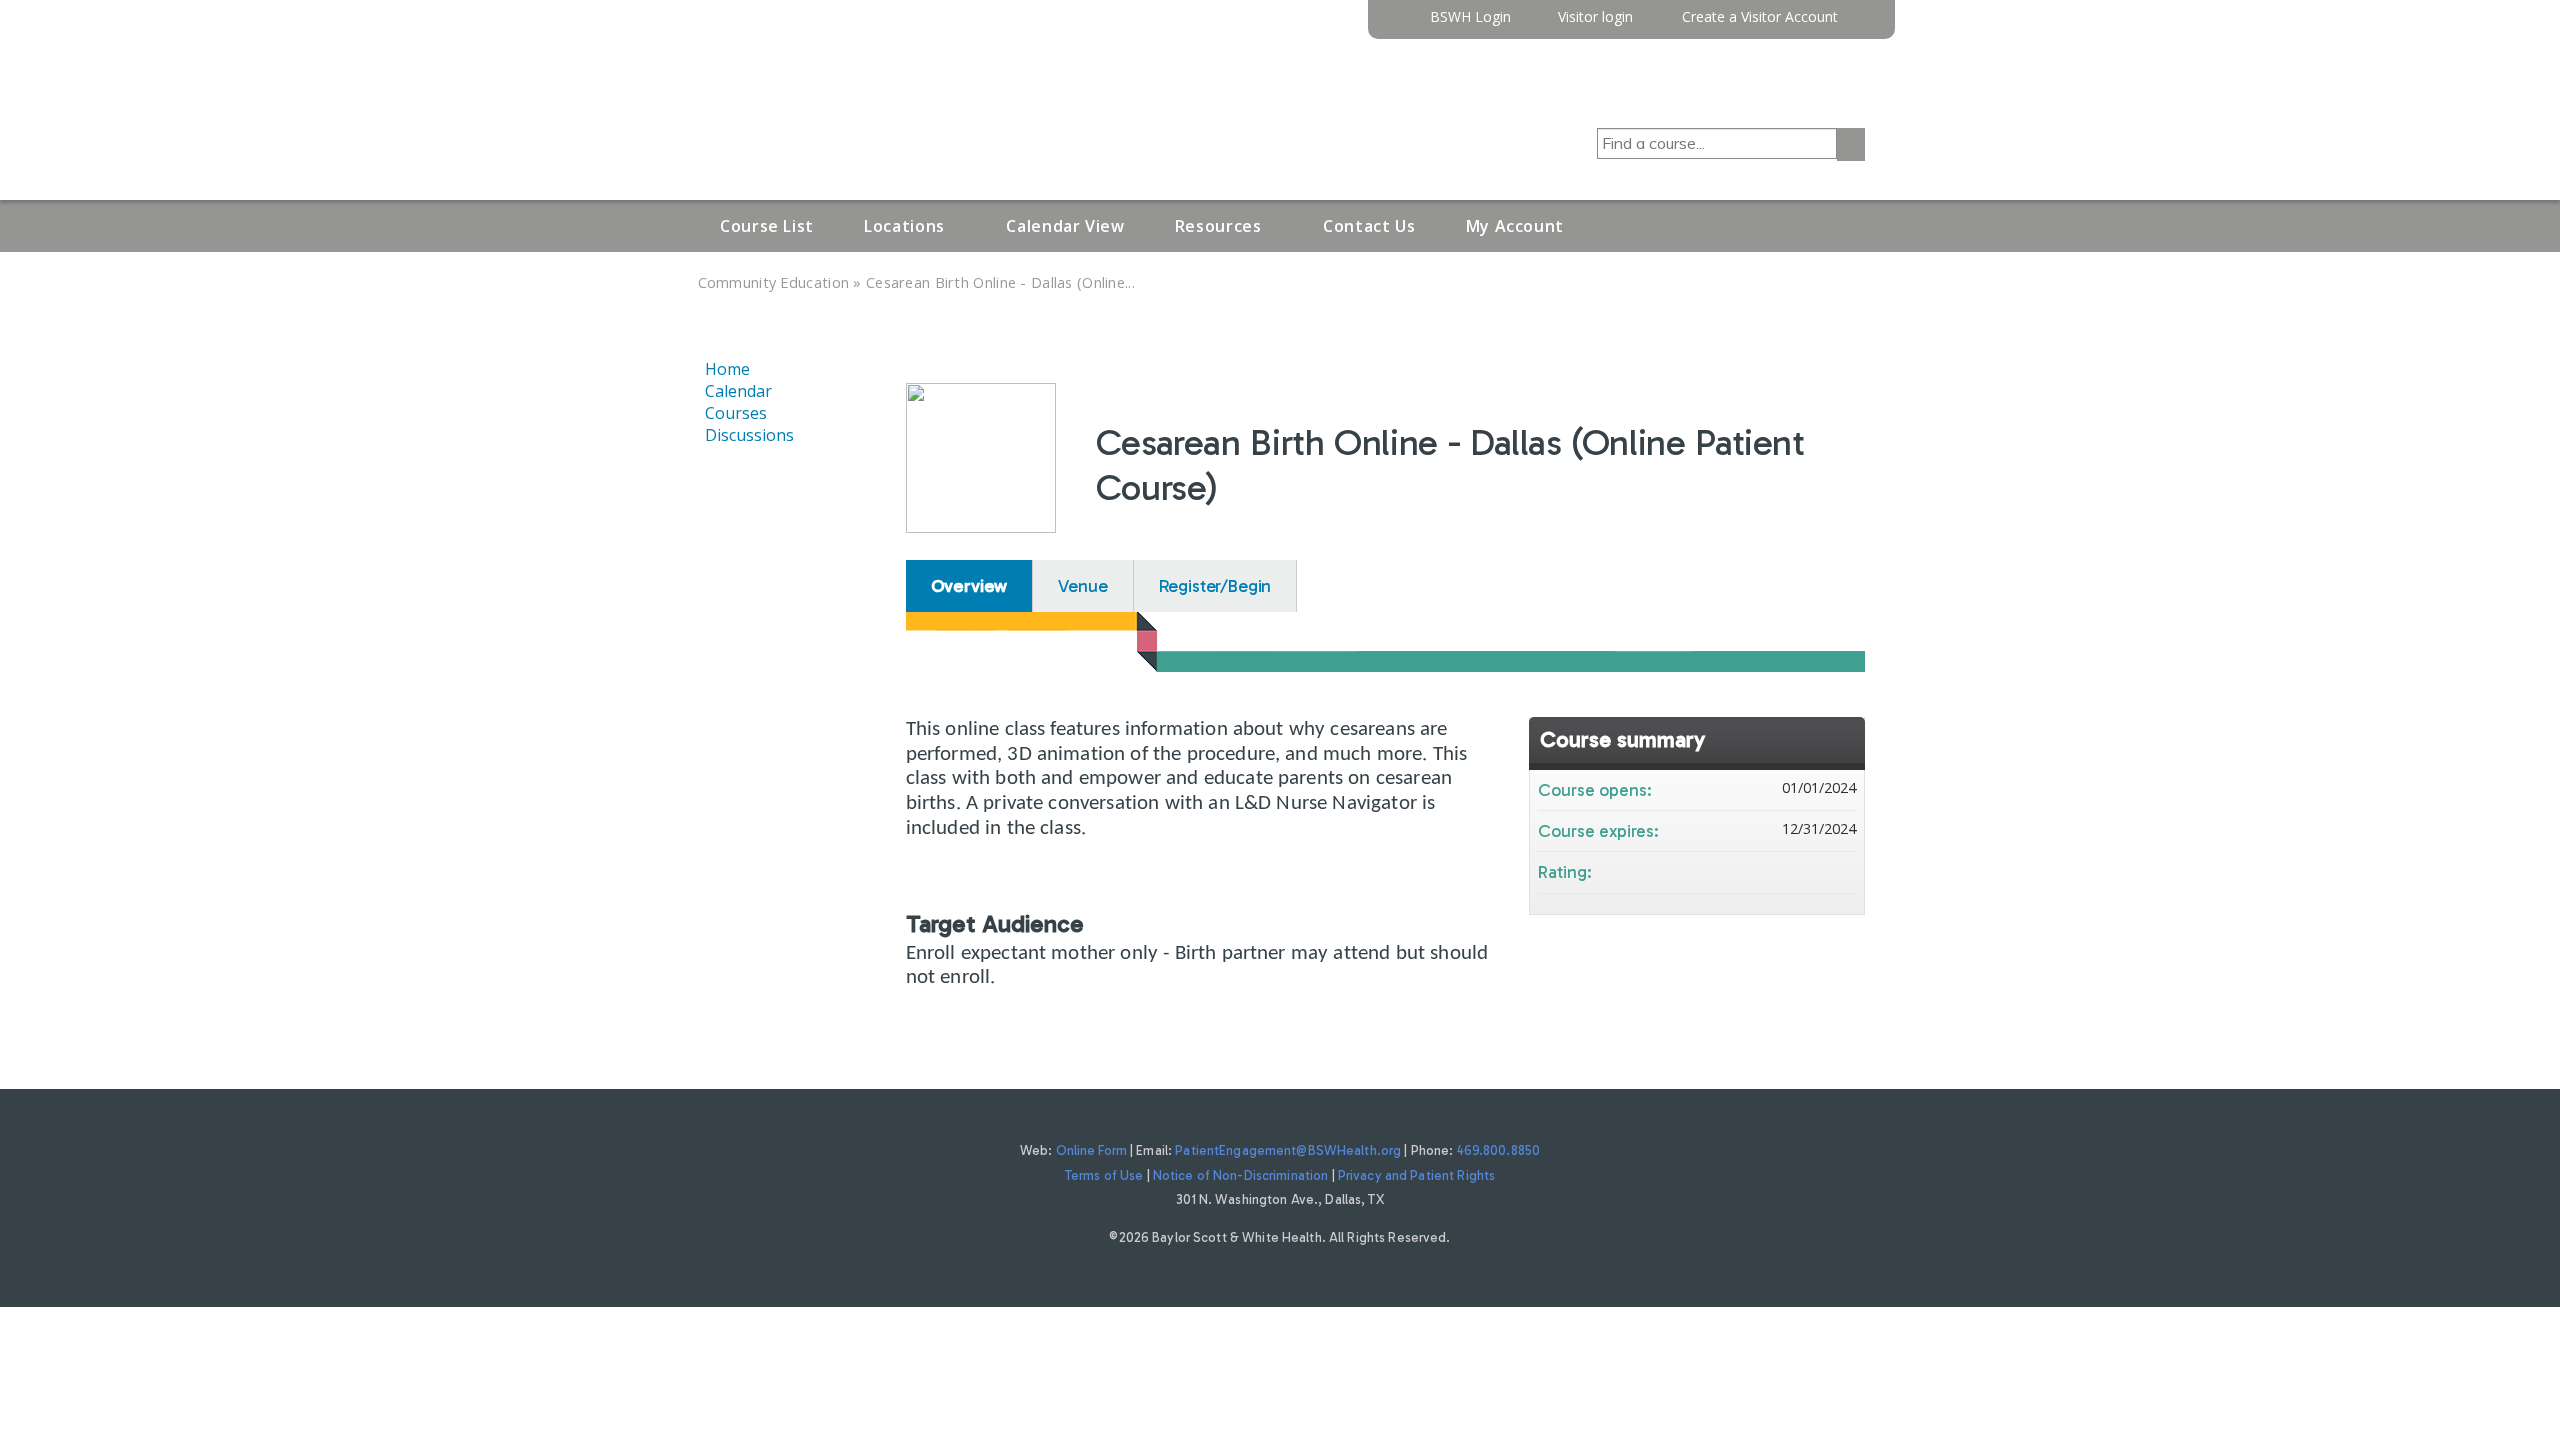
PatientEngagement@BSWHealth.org (1288, 1150)
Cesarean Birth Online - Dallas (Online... (1000, 282)
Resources (1218, 226)
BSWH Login (1470, 17)
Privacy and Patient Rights (1416, 1175)
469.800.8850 (1499, 1150)
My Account (1515, 226)
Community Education (774, 282)
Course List (767, 226)
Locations (904, 226)
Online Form (1091, 1150)
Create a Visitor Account (1760, 17)
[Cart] (1859, 24)
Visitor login (1595, 17)
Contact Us (1369, 226)
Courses (736, 413)
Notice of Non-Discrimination (1241, 1175)
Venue (1082, 586)
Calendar (738, 391)
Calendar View (1065, 226)
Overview (969, 586)
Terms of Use (1104, 1175)
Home (727, 369)
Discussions (749, 435)
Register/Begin (1215, 586)
